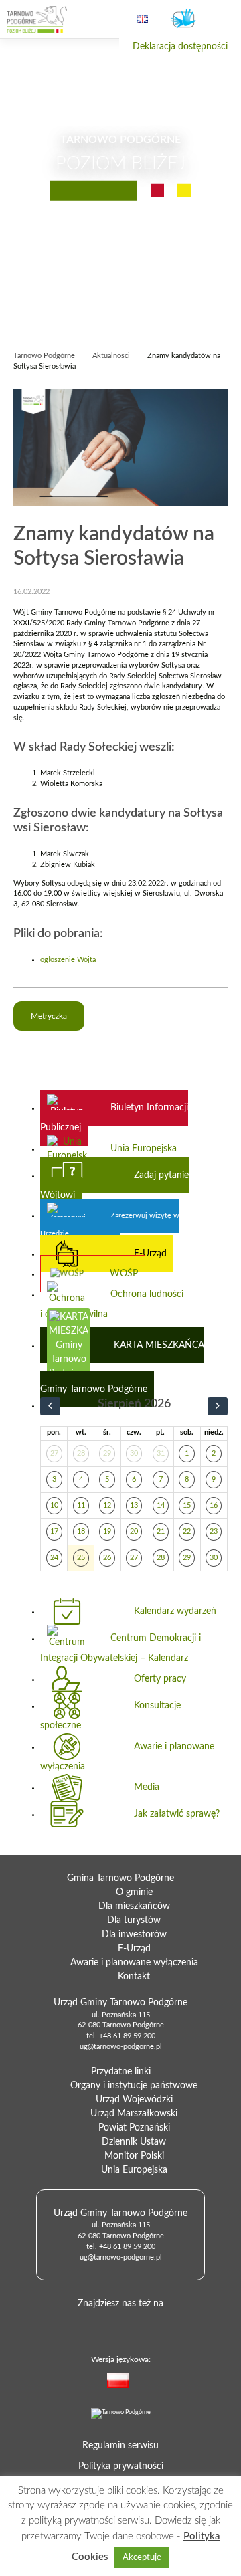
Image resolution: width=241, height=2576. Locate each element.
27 (54, 1454)
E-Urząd (150, 1254)
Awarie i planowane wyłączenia (127, 1757)
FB (118, 2325)
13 (134, 1506)
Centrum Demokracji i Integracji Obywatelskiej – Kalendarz (120, 1648)
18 (81, 1532)
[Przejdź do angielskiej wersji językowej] (143, 19)
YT (139, 2325)
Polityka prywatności (121, 2466)
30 (134, 1454)
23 (214, 1532)
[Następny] (218, 1406)
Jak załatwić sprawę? (177, 1814)
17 (54, 1532)
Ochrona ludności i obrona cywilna (112, 1304)
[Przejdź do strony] (37, 19)
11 (81, 1506)
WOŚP (124, 1274)
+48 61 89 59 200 (127, 2036)
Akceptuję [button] (142, 2558)
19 (107, 1532)
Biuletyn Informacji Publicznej (114, 1118)
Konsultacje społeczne (110, 1716)
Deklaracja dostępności (180, 47)
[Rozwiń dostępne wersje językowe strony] (142, 2383)
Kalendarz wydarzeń (175, 1611)
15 (187, 1506)
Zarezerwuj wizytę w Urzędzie (110, 1225)
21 (161, 1532)
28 (81, 1454)
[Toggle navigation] (219, 20)
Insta (161, 2325)
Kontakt (134, 1977)
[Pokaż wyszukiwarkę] (104, 19)
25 (81, 1558)
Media (147, 1787)
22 (187, 1532)
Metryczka (49, 1016)
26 (107, 1558)
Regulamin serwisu (120, 2446)
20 (134, 1532)
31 (161, 1454)
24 (54, 1558)
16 (214, 1506)
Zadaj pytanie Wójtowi (114, 1185)
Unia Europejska (144, 1149)
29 (107, 1454)
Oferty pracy (160, 1679)
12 (107, 1506)
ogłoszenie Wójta (68, 960)
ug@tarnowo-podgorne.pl (121, 2047)
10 (54, 1506)
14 (161, 1506)
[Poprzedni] (50, 1406)
